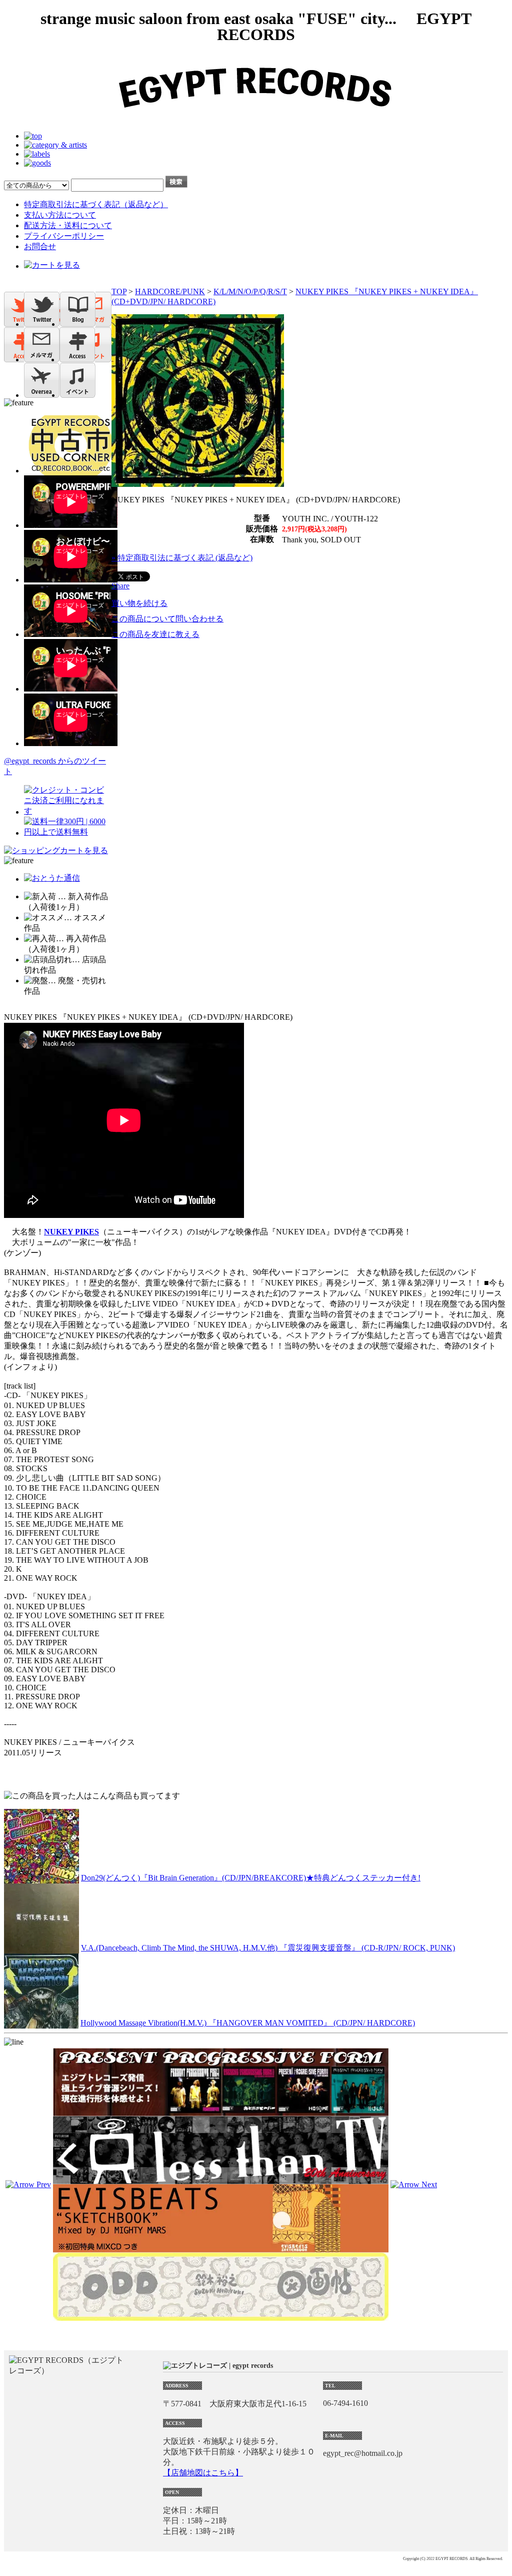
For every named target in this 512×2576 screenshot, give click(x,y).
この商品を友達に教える (155, 634)
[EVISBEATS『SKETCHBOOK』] (221, 2248)
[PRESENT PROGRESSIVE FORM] (221, 2111)
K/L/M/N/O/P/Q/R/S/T (250, 291)
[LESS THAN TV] (221, 2179)
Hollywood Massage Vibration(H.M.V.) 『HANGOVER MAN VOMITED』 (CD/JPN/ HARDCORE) (248, 2023)
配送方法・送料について (68, 225)
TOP (119, 291)
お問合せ (40, 246)
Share (120, 586)
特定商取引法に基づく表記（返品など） (96, 204)
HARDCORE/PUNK (170, 291)
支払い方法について (60, 215)
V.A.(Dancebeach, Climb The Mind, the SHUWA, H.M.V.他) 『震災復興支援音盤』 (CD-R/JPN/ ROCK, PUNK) (268, 1948)
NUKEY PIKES (71, 1232)
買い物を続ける (139, 603)
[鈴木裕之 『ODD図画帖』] (221, 2316)
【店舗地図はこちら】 (203, 2473)
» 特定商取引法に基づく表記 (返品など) (182, 558)
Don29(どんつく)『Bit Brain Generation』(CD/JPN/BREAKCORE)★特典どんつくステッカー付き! (251, 1878)
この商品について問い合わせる (167, 619)
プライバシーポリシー (64, 236)
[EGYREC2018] (256, 119)
